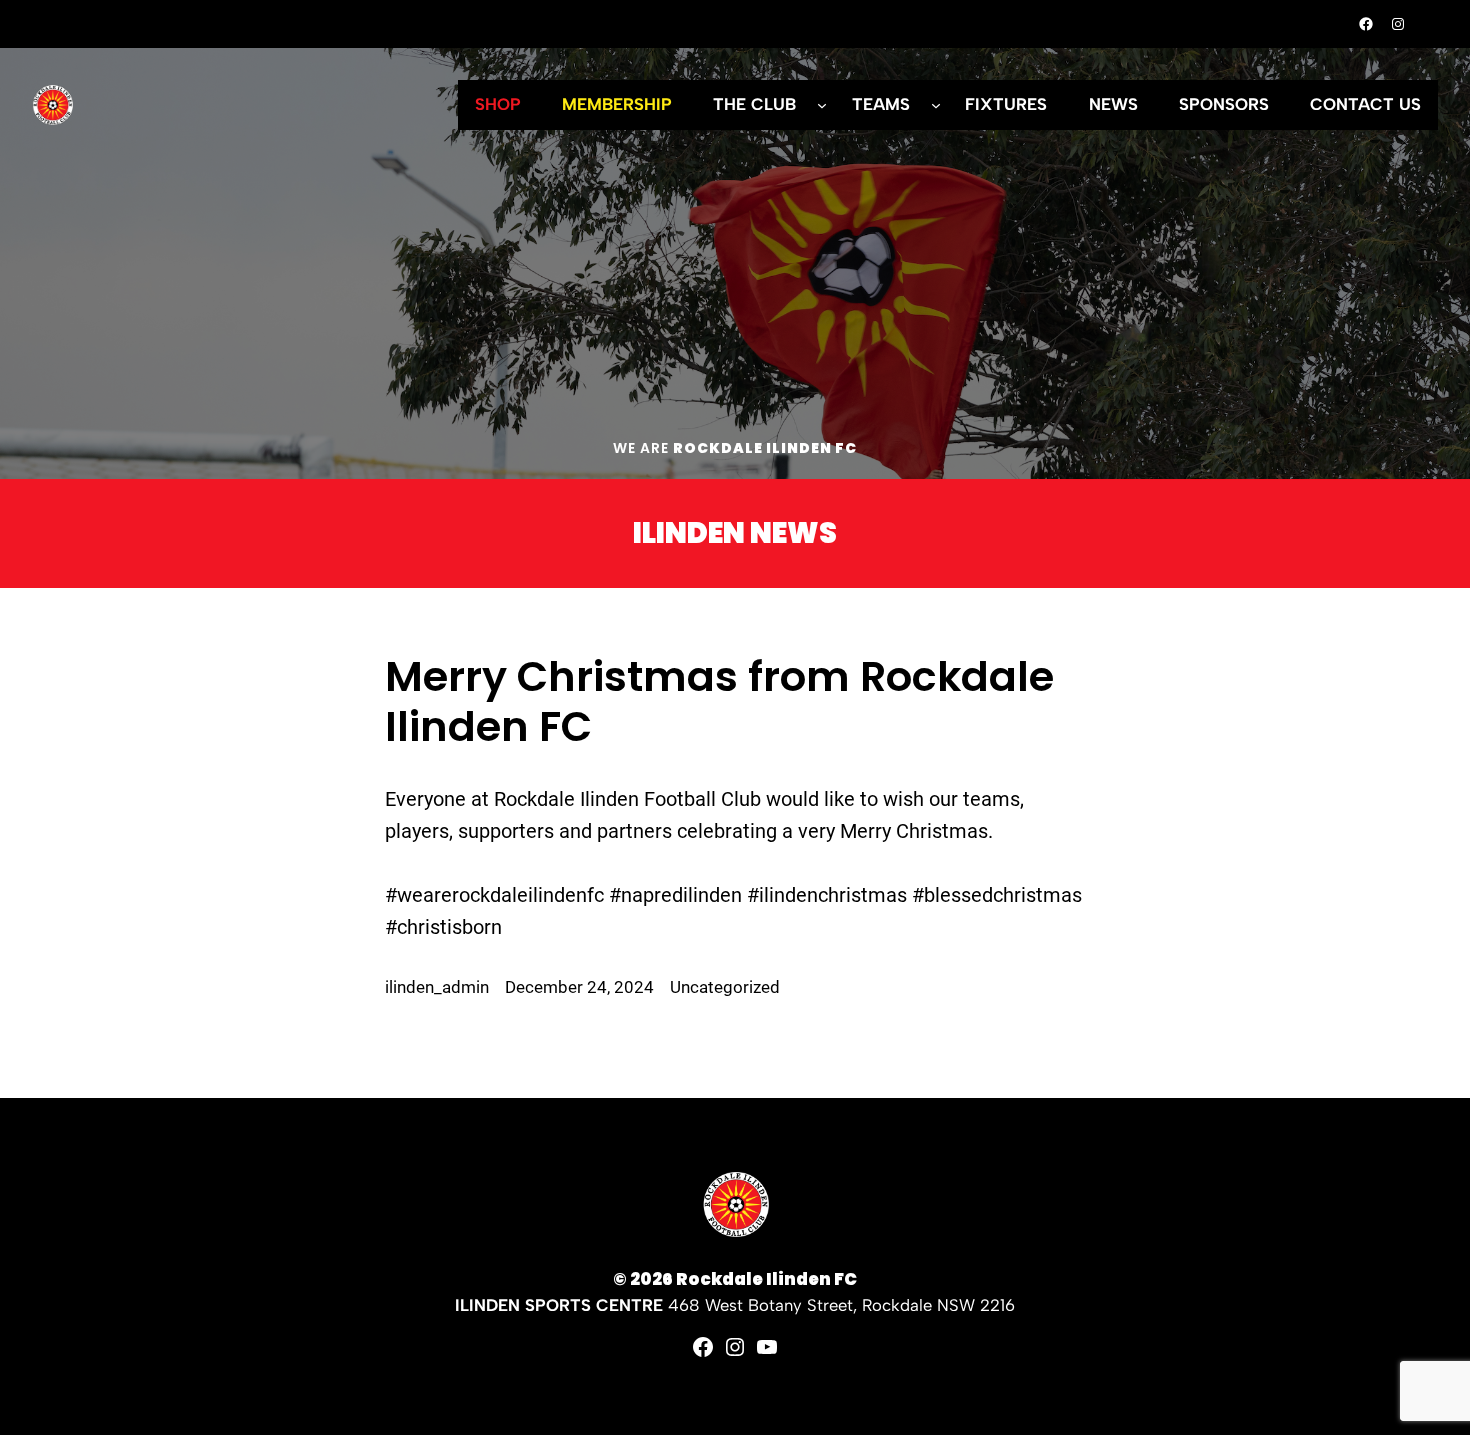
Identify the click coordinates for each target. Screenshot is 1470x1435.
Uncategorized (725, 987)
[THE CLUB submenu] (822, 105)
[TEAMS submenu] (936, 105)
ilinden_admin (437, 987)
